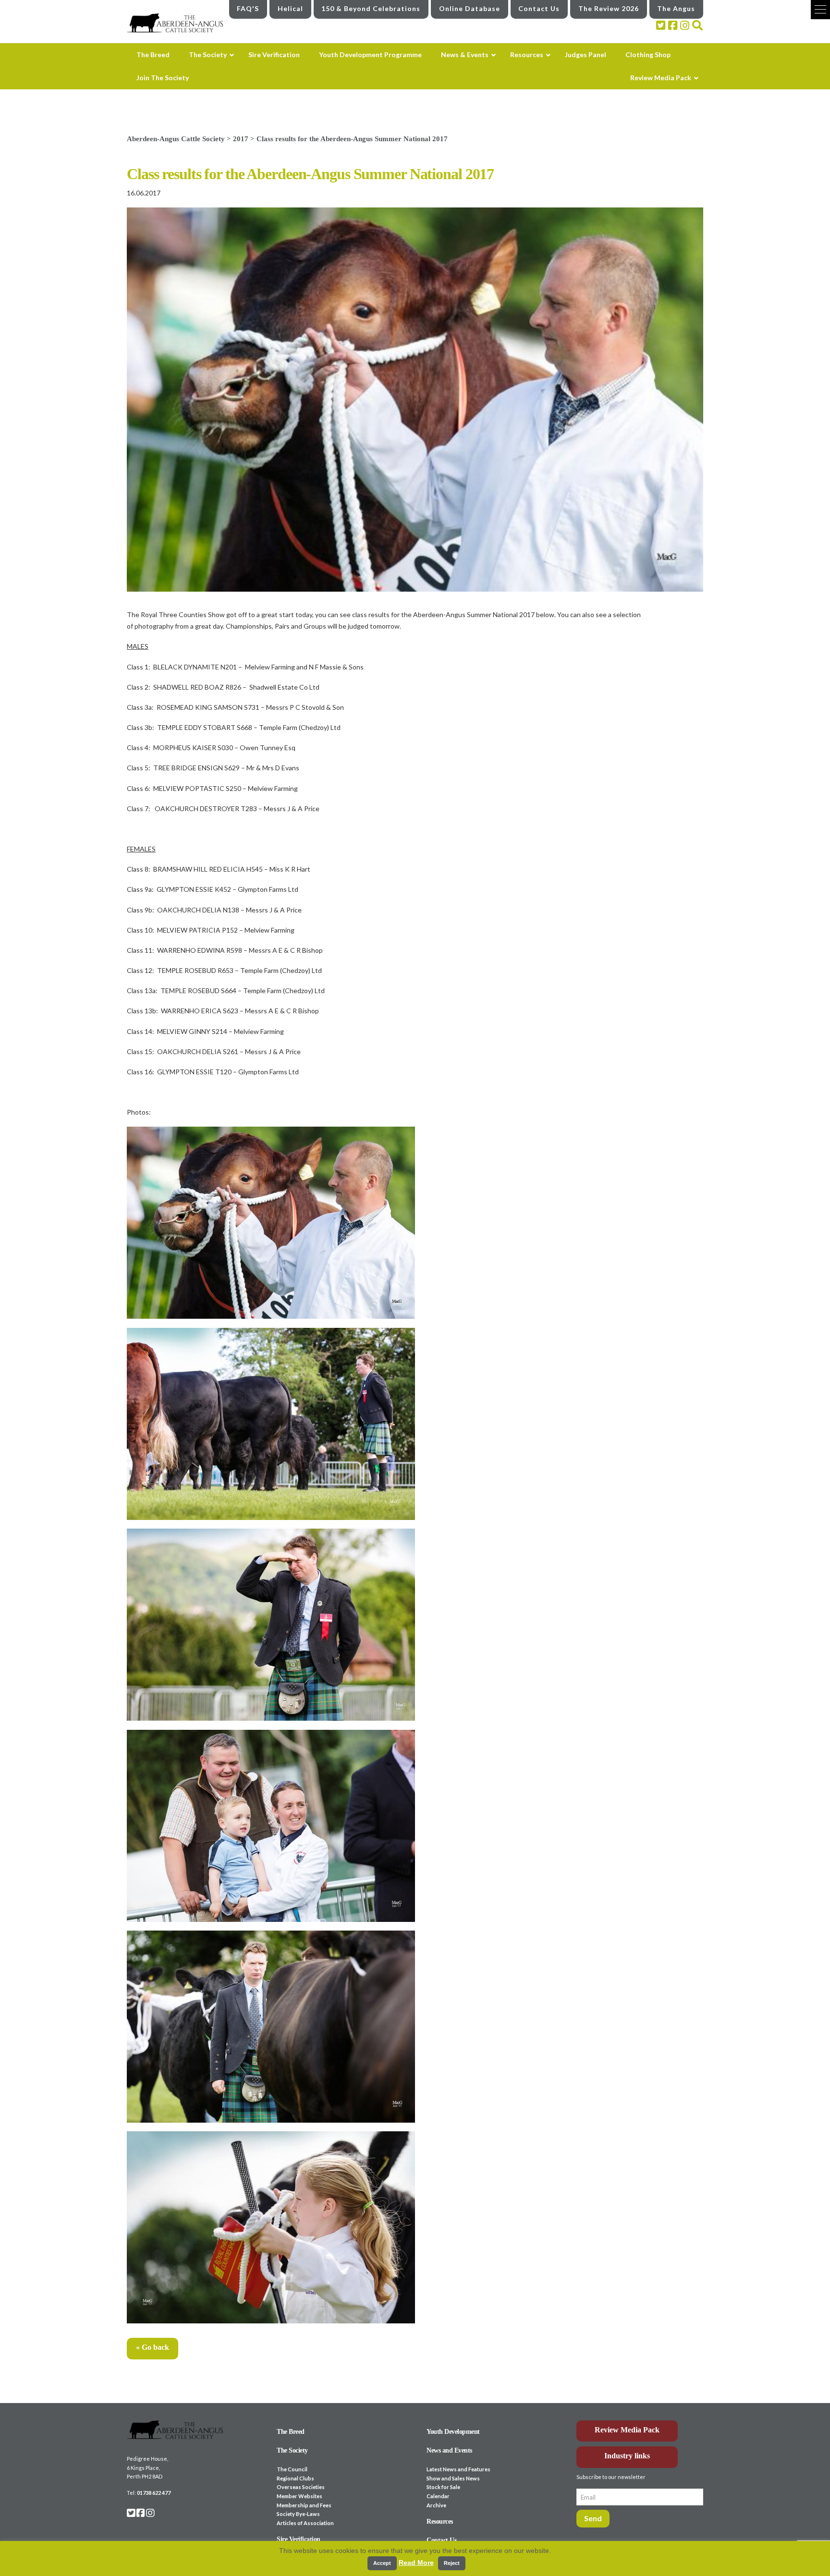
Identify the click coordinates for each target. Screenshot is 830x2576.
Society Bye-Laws (298, 2514)
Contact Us (539, 8)
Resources (440, 2521)
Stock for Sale (443, 2487)
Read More (416, 2563)
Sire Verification (299, 2539)
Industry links (627, 2456)
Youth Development (453, 2432)
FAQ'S (248, 8)
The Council (292, 2469)
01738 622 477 (154, 2493)
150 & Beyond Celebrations (371, 8)
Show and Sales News (453, 2478)
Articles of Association (305, 2523)
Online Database (470, 8)
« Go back (153, 2347)
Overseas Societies (301, 2487)
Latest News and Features (458, 2469)
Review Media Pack (627, 2430)
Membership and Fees (304, 2505)
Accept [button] (382, 2563)
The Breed (291, 2432)
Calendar (438, 2496)
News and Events (449, 2450)
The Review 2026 (609, 8)
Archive (436, 2505)
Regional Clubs (295, 2478)
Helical (290, 8)
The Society (292, 2450)
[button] (820, 10)
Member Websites (299, 2496)
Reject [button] (452, 2563)
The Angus (676, 8)
